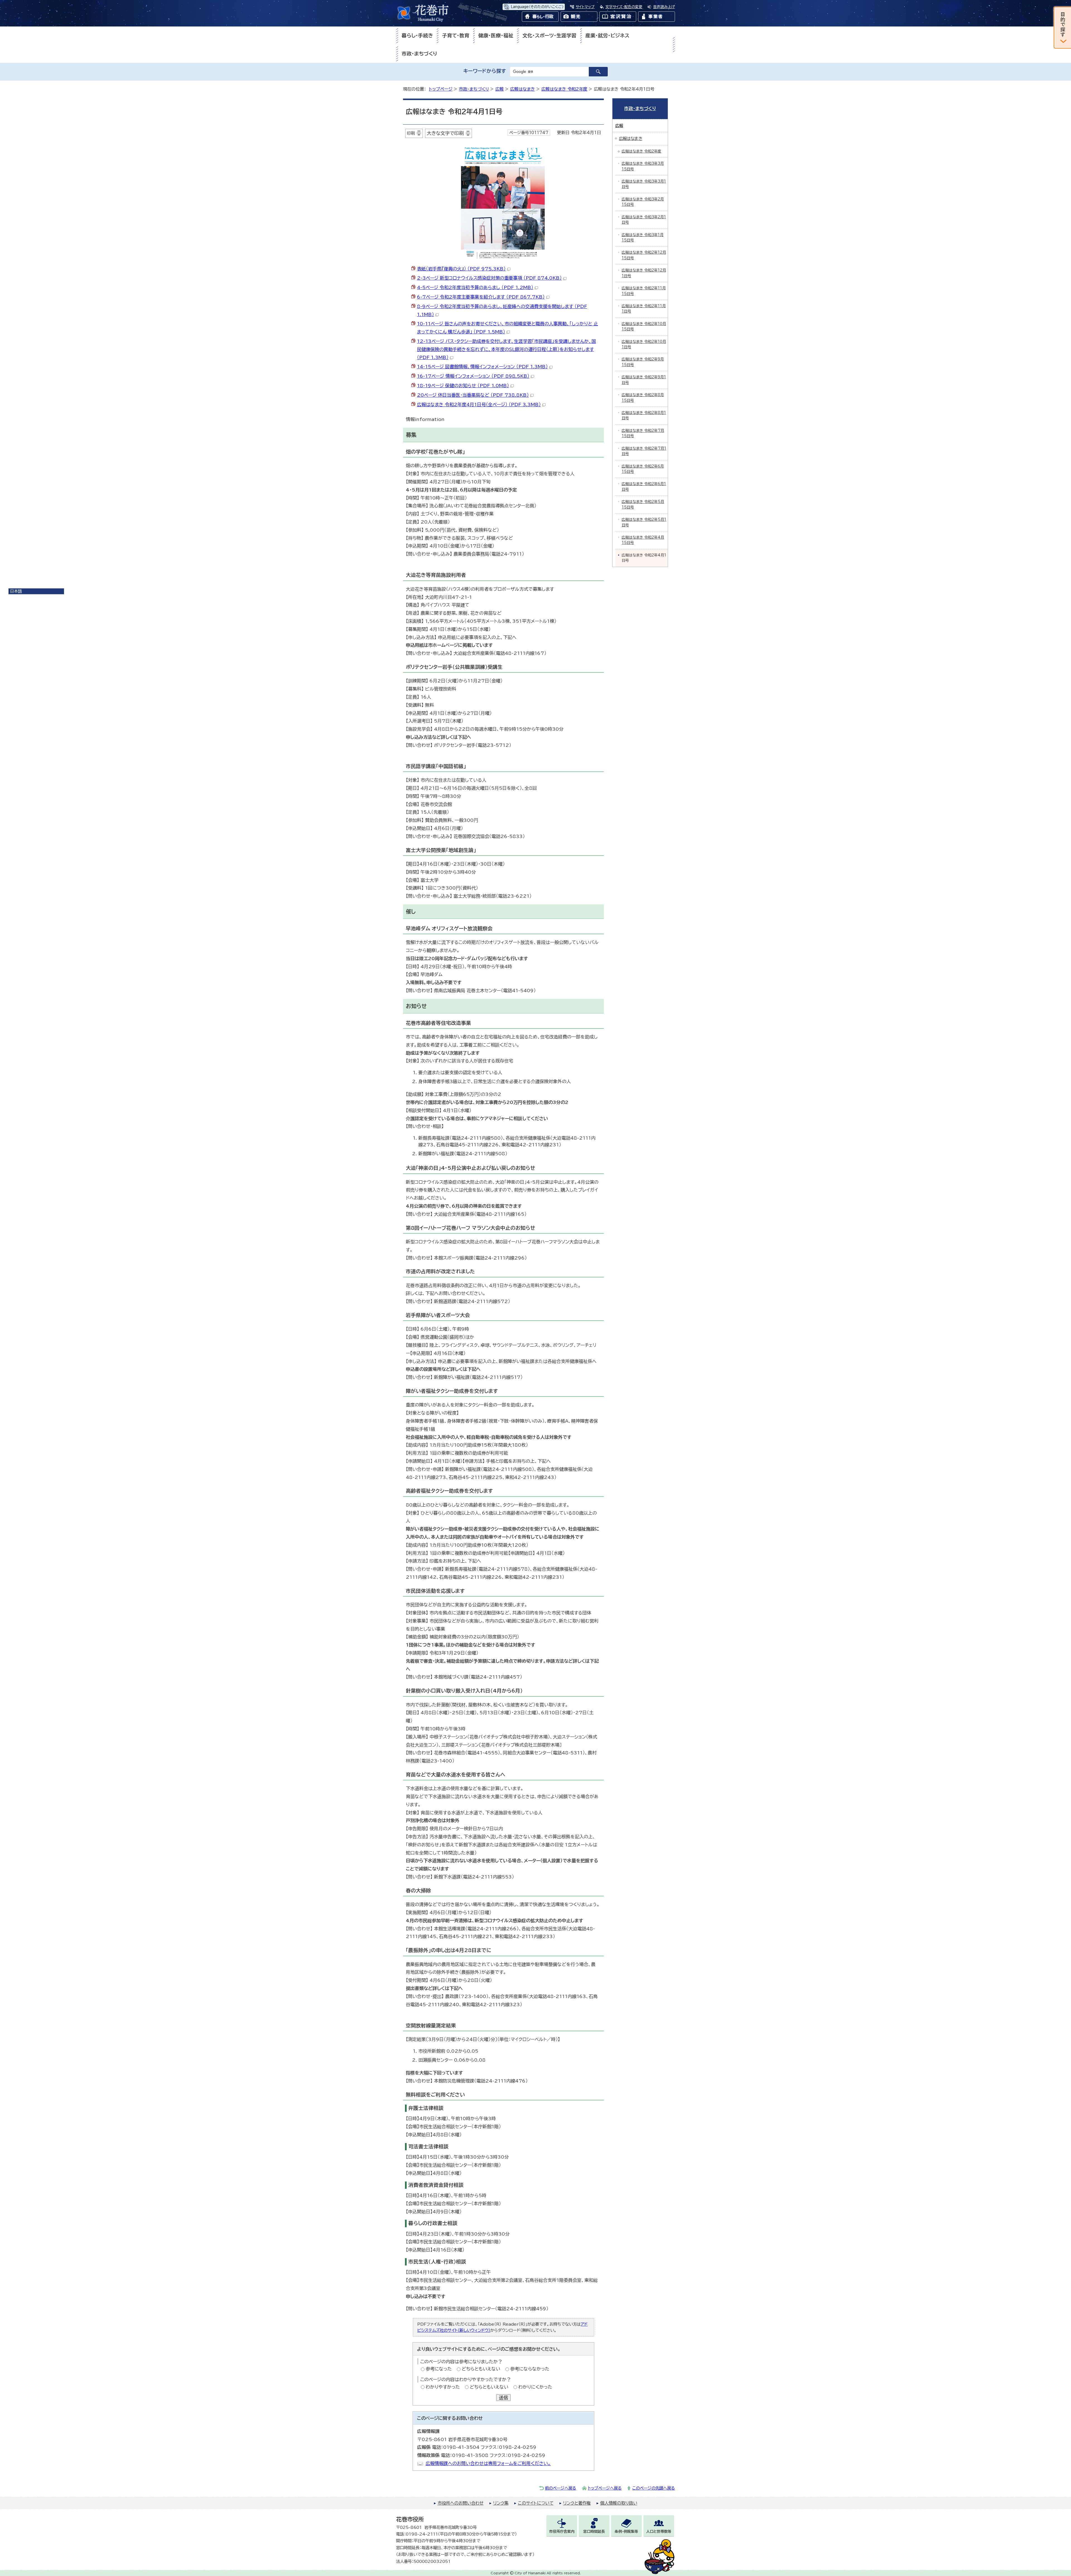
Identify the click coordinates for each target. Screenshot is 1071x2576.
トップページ (441, 89)
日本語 (16, 591)
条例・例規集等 (626, 2532)
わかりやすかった (443, 2387)
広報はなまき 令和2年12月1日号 (644, 273)
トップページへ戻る (605, 2488)
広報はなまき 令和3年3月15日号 (643, 166)
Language (537, 7)
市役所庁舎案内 (562, 2532)
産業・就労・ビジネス (607, 36)
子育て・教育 (456, 36)
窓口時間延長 (594, 2532)
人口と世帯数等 (659, 2532)
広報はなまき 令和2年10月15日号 (644, 326)
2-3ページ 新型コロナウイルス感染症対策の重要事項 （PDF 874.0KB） (489, 278)
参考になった (439, 2369)
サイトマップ (585, 7)
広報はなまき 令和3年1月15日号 (643, 238)
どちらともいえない (481, 2369)
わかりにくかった (535, 2387)
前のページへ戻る (561, 2488)
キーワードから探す (485, 71)
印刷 (411, 133)
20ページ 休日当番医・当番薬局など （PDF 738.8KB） (473, 395)
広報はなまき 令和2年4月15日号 (643, 540)
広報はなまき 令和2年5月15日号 (643, 504)
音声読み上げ (664, 7)
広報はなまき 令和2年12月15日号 (644, 255)
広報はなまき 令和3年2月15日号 (643, 202)
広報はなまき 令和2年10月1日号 (644, 344)
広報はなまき (523, 89)
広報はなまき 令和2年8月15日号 (643, 398)
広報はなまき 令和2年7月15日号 (643, 433)
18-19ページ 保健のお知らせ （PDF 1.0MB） (463, 386)
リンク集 (501, 2503)
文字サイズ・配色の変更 (624, 7)
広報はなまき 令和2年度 (564, 89)
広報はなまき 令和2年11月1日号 (644, 309)
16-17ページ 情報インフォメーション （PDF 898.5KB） (473, 376)
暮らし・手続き (417, 36)
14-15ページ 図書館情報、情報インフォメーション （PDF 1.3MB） (482, 367)
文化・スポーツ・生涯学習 (549, 36)
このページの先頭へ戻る (654, 2488)
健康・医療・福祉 (496, 36)
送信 (503, 2398)
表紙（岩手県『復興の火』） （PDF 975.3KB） (461, 269)
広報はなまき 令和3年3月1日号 (644, 184)
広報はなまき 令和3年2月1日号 (644, 220)
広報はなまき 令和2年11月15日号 (644, 291)
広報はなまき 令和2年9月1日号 (644, 380)
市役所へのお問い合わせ (461, 2503)
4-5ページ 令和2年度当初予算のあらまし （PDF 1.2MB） (475, 287)
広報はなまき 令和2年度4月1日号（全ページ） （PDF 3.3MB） (479, 405)
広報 (500, 89)
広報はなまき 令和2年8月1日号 (644, 415)
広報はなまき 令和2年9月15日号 (643, 362)
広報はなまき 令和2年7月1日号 (644, 451)
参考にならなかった (530, 2369)
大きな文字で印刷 (445, 133)
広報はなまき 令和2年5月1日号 (644, 522)
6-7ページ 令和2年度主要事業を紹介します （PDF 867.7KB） (481, 297)
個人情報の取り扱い (619, 2503)
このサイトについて (536, 2503)
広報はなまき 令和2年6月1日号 (644, 486)
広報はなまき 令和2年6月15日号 (643, 469)
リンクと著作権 (577, 2503)
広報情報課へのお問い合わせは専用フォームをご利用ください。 (488, 2463)
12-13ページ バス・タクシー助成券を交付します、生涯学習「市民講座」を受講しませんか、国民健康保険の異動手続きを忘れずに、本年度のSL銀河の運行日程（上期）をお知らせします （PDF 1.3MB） (506, 349)
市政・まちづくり (419, 54)
